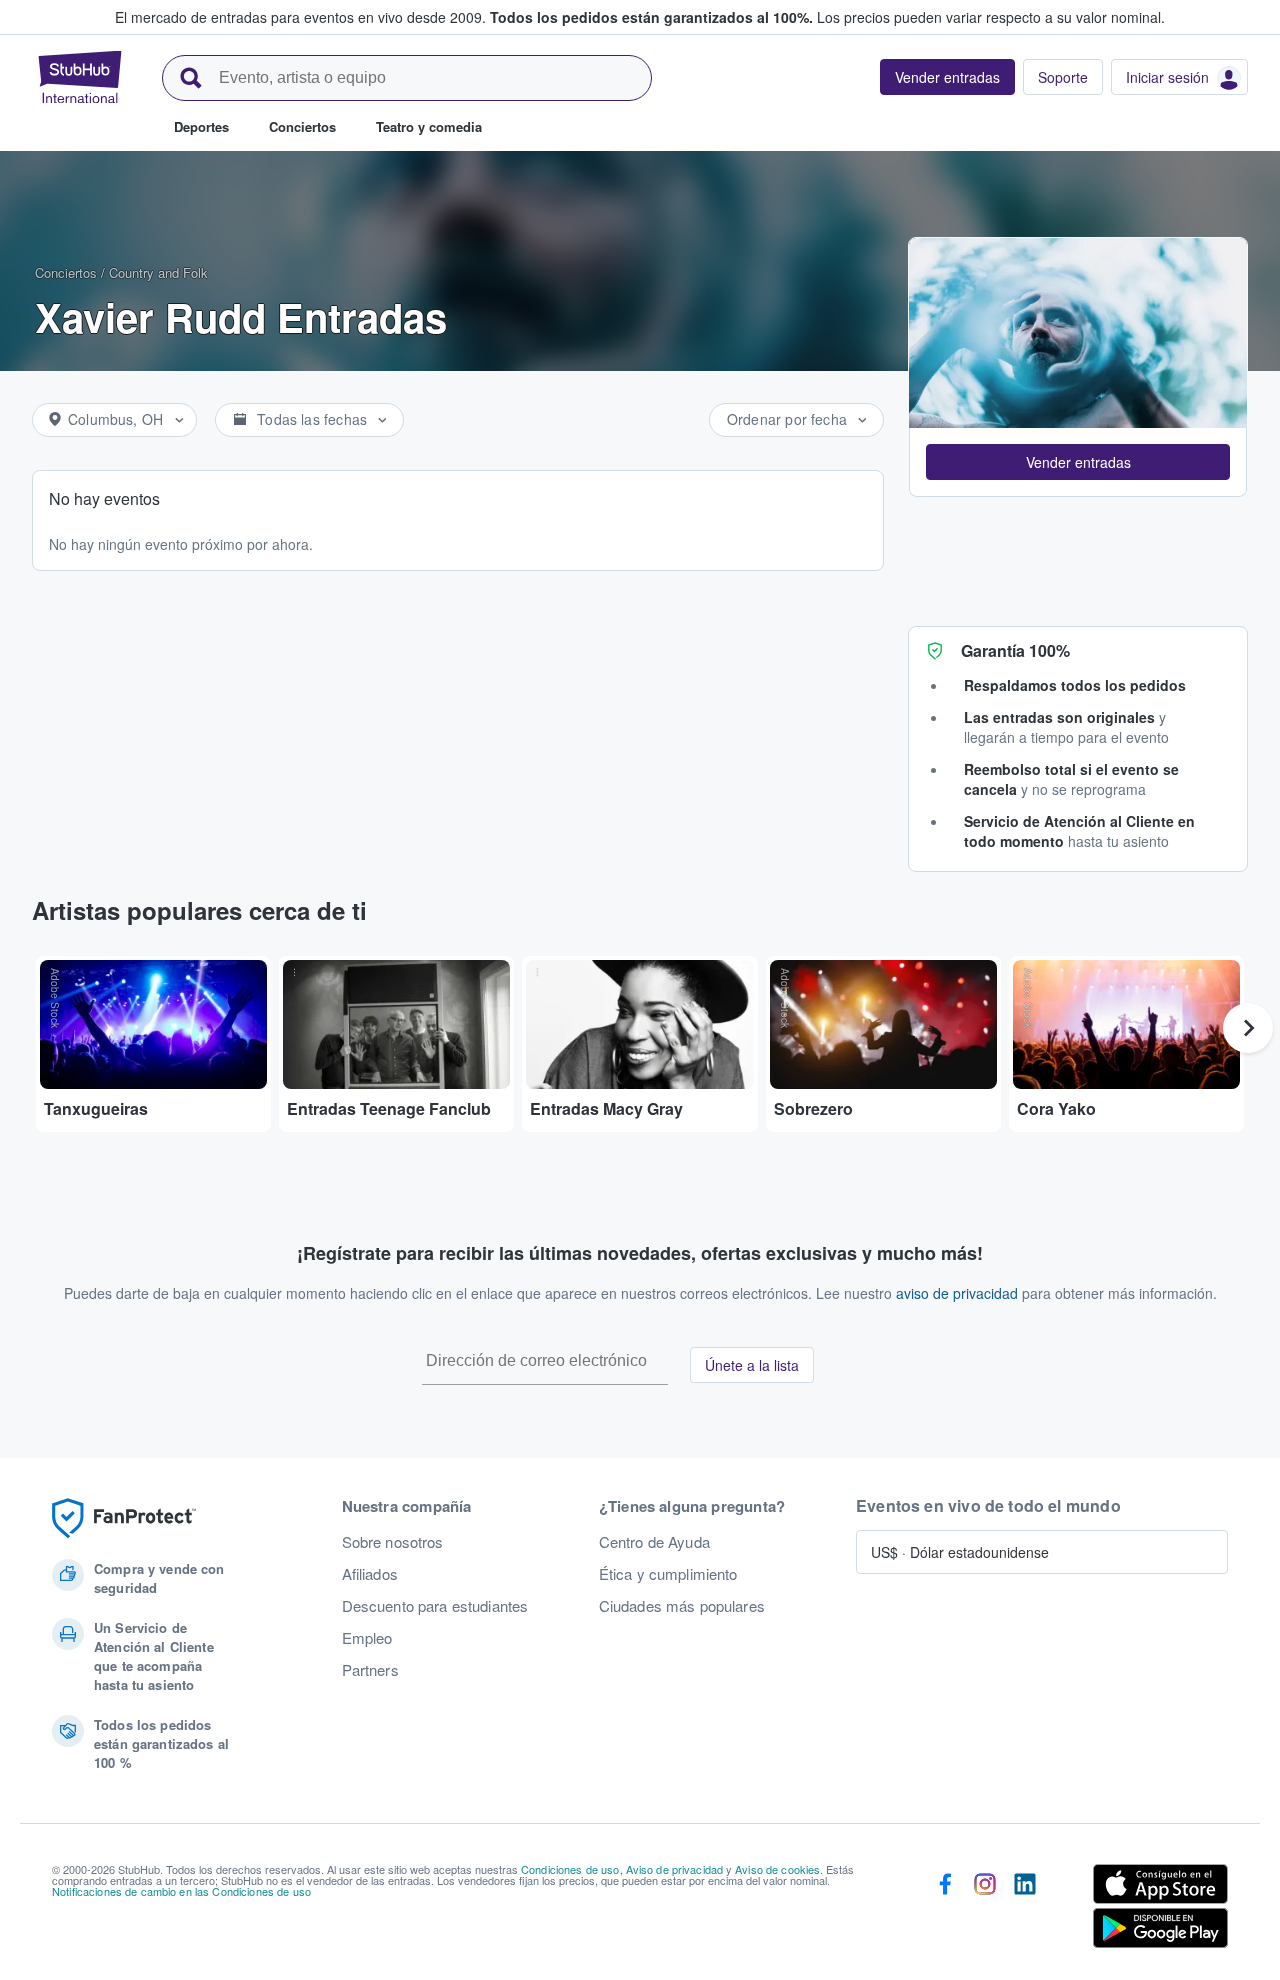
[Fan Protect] (124, 1518)
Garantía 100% (1015, 650)
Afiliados (370, 1574)
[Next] (1248, 1028)
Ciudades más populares (682, 1606)
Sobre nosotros (393, 1542)
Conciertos (66, 272)
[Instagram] (985, 1910)
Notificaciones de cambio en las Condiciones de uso (181, 1891)
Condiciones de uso (570, 1869)
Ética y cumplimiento (668, 1574)
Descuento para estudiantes (435, 1606)
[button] (1078, 462)
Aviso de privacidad (675, 1869)
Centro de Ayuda (654, 1542)
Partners (370, 1670)
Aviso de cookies (777, 1869)
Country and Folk (158, 272)
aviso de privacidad (957, 1293)
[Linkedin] (1025, 1910)
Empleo (367, 1638)
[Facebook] (945, 1910)
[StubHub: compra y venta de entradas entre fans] (80, 77)
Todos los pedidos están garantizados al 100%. (651, 17)
